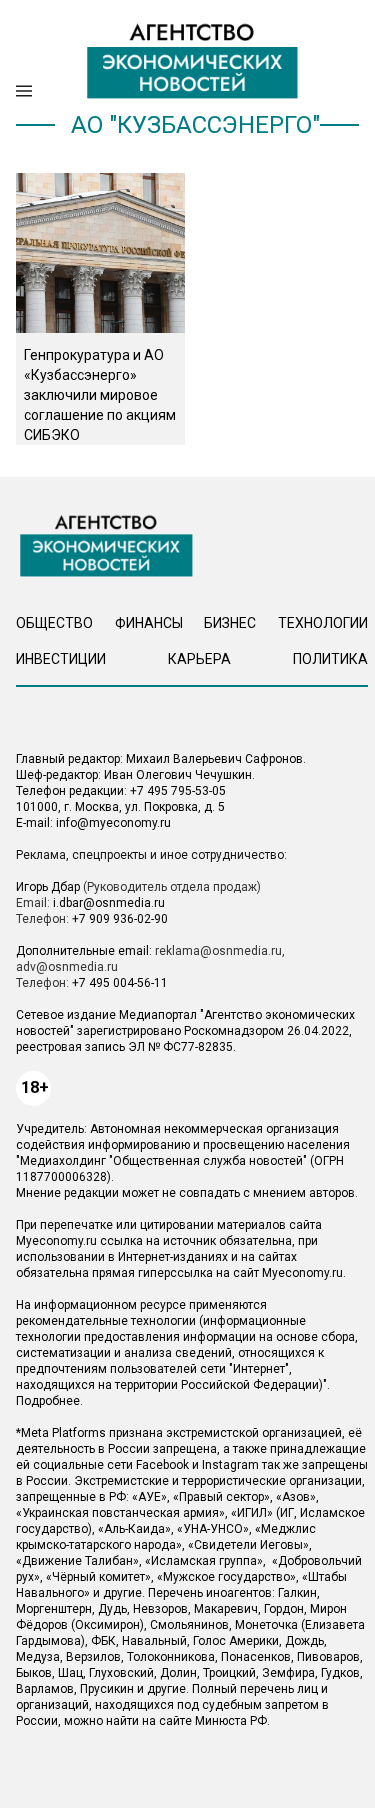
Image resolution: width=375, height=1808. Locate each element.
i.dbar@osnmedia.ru (109, 903)
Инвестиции (61, 659)
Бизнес (230, 623)
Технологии (323, 623)
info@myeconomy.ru (113, 823)
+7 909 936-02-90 (120, 919)
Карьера (199, 659)
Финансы (149, 623)
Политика (330, 659)
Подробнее (48, 1401)
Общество (54, 623)
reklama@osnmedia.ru (218, 951)
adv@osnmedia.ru (67, 967)
